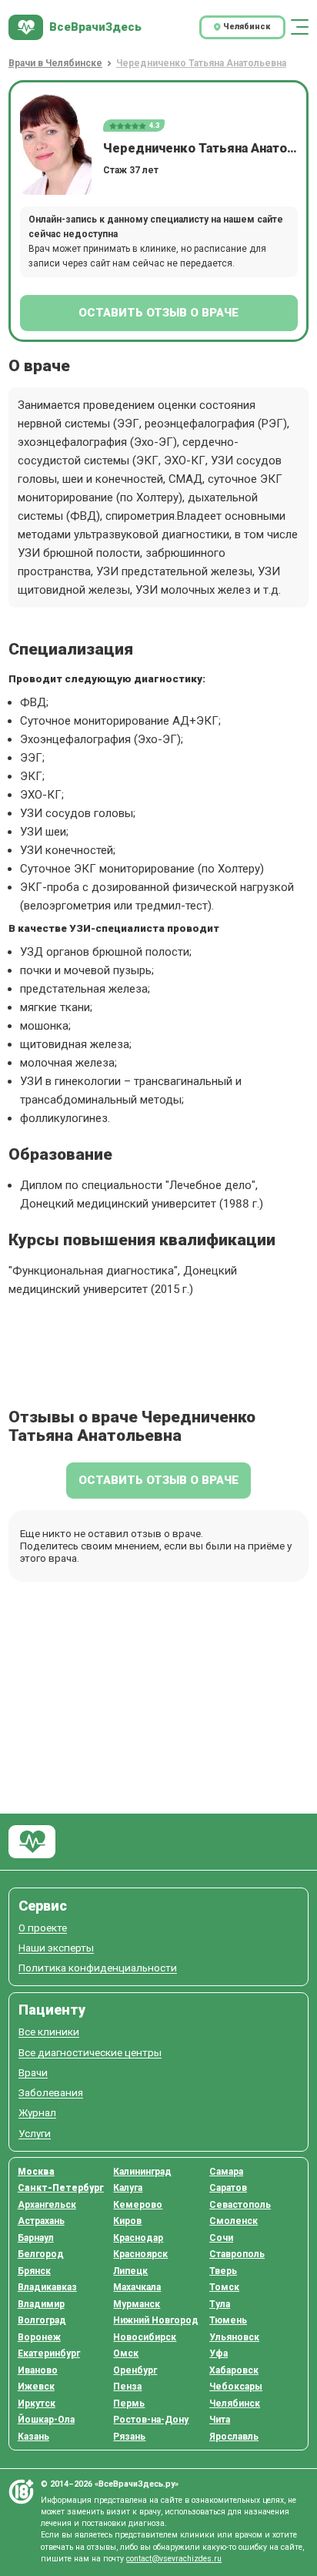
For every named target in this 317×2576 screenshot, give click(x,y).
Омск (126, 2353)
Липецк (130, 2271)
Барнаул (36, 2238)
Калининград (142, 2172)
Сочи (221, 2238)
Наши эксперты (56, 1948)
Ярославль (234, 2437)
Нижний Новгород (156, 2320)
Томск (224, 2287)
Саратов (228, 2188)
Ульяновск (234, 2337)
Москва (36, 2172)
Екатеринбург (49, 2353)
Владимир (41, 2304)
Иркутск (37, 2403)
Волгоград (42, 2320)
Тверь (223, 2271)
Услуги (35, 2134)
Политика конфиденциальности (98, 1968)
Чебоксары (236, 2387)
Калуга (128, 2188)
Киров (127, 2221)
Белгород (41, 2254)
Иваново (38, 2370)
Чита (220, 2420)
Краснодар (138, 2238)
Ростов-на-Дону (151, 2420)
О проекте (43, 1928)
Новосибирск (145, 2337)
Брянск (34, 2271)
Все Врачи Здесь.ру (32, 1842)
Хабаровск (234, 2370)
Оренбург (135, 2370)
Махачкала (137, 2287)
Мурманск (137, 2304)
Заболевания (51, 2093)
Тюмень (228, 2320)
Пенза (127, 2387)
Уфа (219, 2353)
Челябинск (235, 2403)
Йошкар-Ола (46, 2420)
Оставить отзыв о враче (158, 313)
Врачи (33, 2073)
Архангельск (47, 2205)
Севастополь (240, 2205)
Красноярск (140, 2254)
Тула (220, 2304)
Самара (226, 2172)
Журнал (37, 2113)
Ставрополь (237, 2254)
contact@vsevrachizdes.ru (174, 2559)
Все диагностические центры (90, 2053)
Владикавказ (47, 2287)
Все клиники (49, 2032)
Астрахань (41, 2221)
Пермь (129, 2403)
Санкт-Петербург (61, 2188)
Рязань (129, 2437)
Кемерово (138, 2205)
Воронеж (39, 2337)
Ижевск (36, 2387)
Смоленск (234, 2221)
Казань (33, 2437)
